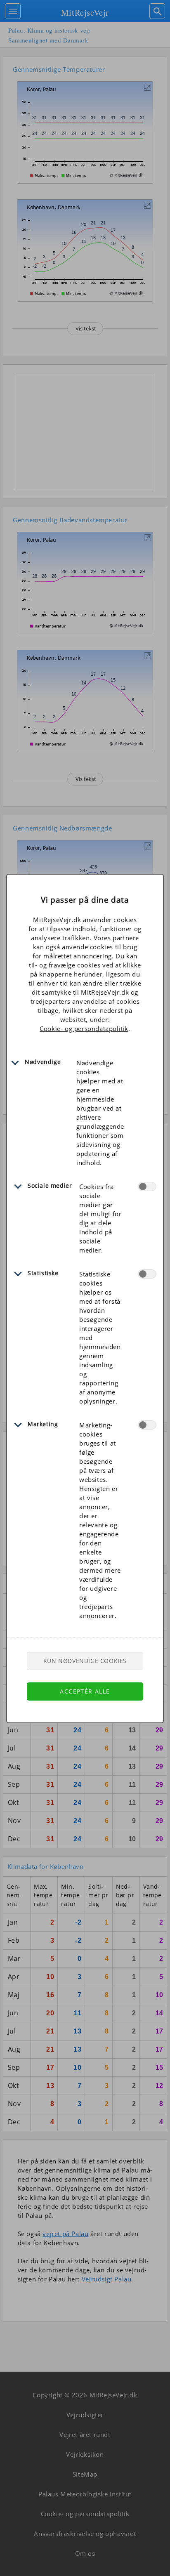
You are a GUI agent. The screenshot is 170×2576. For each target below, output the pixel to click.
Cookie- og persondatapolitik (84, 1029)
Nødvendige (43, 1062)
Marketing (43, 1424)
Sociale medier (50, 1185)
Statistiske (43, 1273)
